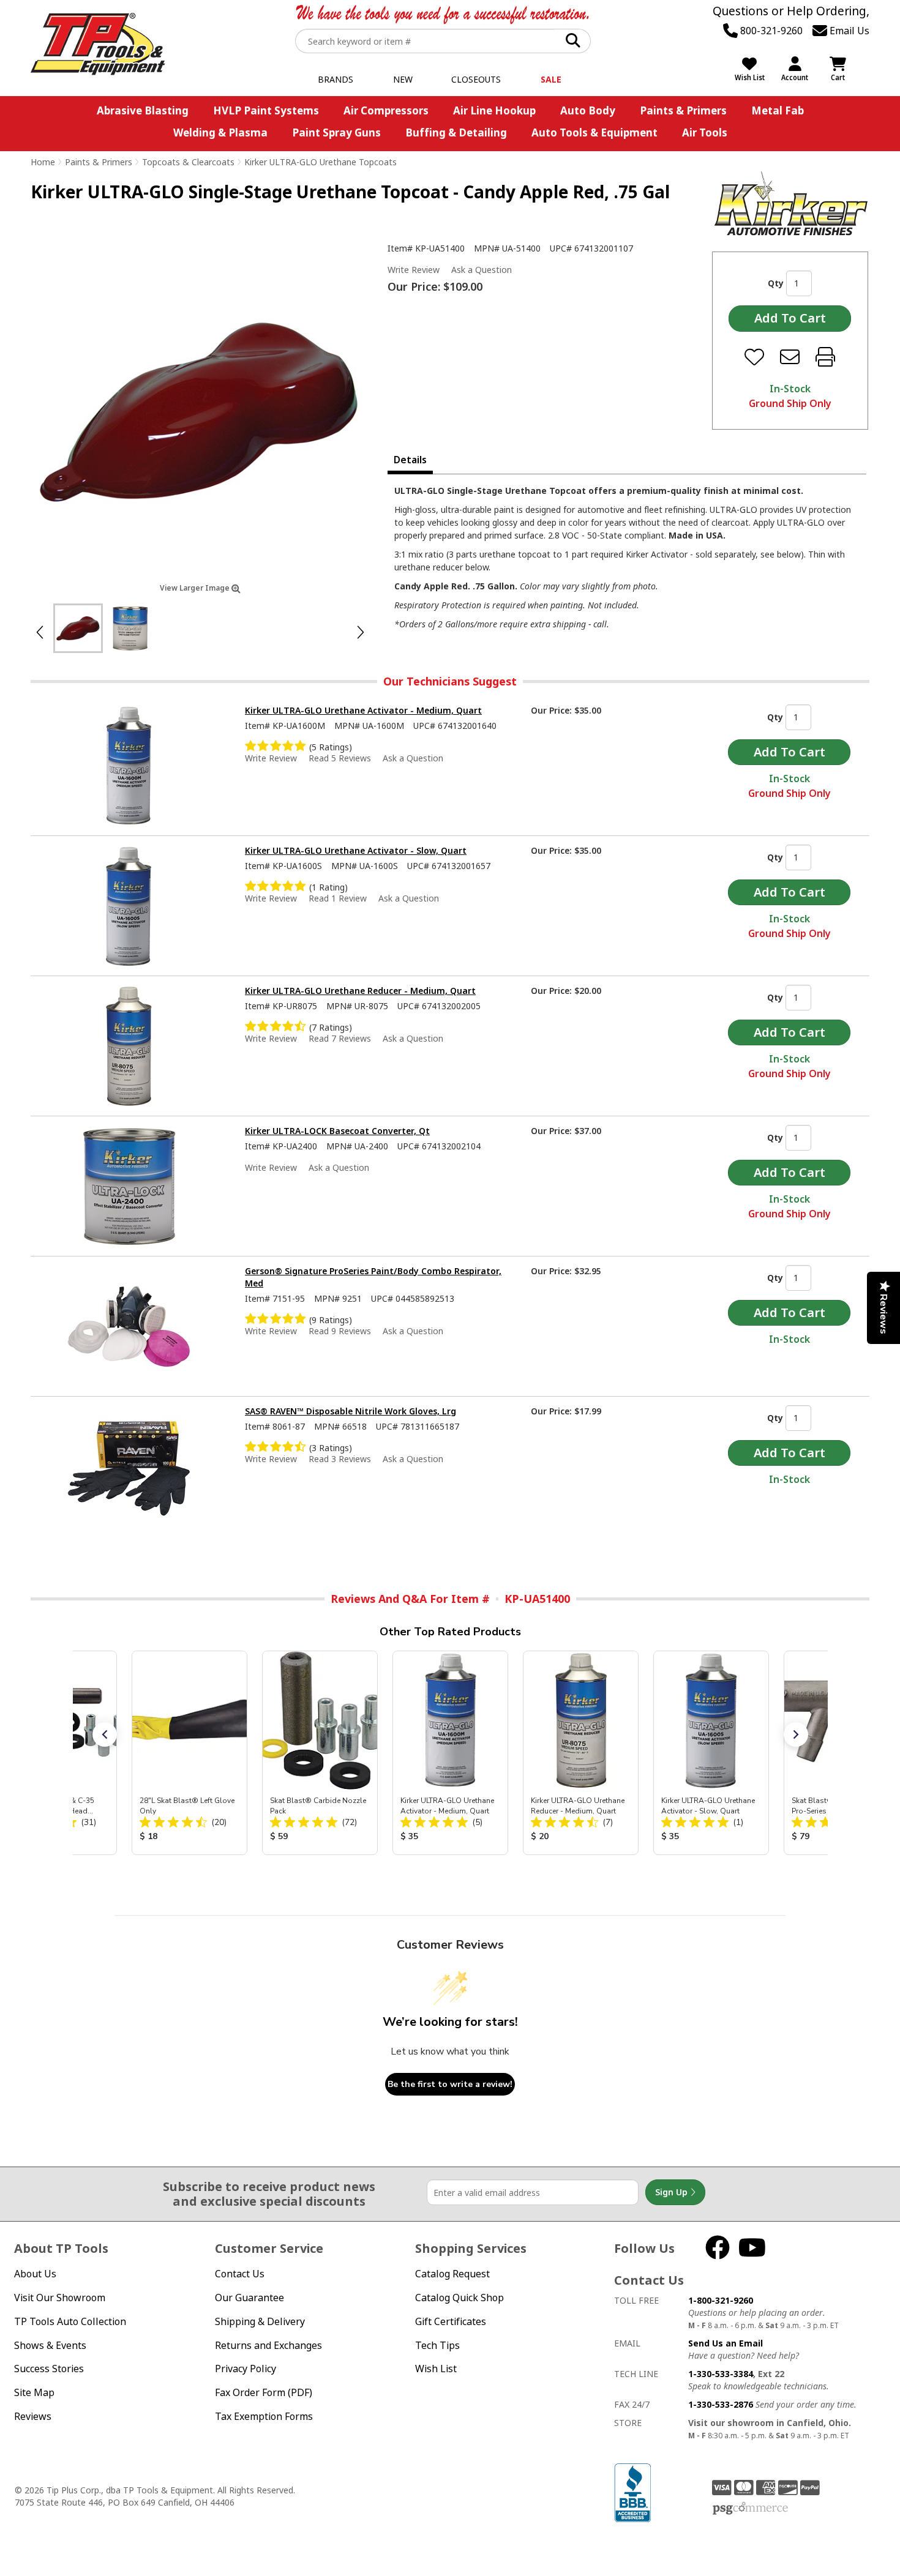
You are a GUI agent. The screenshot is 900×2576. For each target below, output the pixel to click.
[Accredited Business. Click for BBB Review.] (632, 2492)
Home (43, 162)
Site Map (34, 2392)
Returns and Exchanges (268, 2345)
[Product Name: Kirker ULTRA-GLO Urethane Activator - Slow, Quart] (711, 1753)
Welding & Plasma (220, 133)
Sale (551, 79)
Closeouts (476, 79)
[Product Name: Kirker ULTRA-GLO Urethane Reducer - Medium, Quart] (581, 1753)
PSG (750, 2509)
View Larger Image (196, 588)
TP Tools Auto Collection (70, 2321)
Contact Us (240, 2274)
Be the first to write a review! (450, 2084)
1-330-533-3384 (721, 2374)
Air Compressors (386, 110)
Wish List (436, 2369)
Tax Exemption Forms (264, 2416)
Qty (776, 283)
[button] (105, 1734)
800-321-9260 (770, 31)
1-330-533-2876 (721, 2404)
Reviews (33, 2416)
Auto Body (588, 110)
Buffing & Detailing (456, 133)
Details (410, 460)
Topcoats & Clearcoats (188, 162)
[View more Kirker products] (791, 203)
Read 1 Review (338, 898)
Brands (336, 79)
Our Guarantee (249, 2298)
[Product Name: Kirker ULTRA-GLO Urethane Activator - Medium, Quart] (450, 1753)
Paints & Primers (683, 110)
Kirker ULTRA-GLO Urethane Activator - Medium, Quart (363, 710)
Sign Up (673, 2192)
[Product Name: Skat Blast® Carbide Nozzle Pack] (320, 1753)
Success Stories (49, 2369)
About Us (35, 2274)
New (403, 79)
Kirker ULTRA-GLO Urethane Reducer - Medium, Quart (360, 991)
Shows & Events (50, 2345)
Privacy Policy (246, 2369)
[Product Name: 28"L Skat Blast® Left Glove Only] (189, 1753)
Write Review (414, 270)
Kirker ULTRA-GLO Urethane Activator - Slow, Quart (356, 850)
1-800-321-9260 (721, 2300)
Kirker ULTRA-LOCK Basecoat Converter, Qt (337, 1131)
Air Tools (705, 133)
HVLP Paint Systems (266, 110)
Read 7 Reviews (340, 1038)
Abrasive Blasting (143, 110)
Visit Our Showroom (60, 2298)
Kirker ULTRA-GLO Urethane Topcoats (321, 162)
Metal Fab (778, 110)
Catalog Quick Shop (459, 2298)
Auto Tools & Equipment (594, 133)
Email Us (848, 31)
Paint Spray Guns (336, 133)
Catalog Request (452, 2274)
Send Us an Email (726, 2343)
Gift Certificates (451, 2321)
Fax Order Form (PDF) (264, 2392)
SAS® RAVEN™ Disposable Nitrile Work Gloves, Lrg (351, 1411)
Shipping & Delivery (260, 2321)
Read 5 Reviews (340, 758)
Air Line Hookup (494, 110)
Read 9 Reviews (340, 1331)
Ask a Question (482, 270)
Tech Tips (437, 2345)
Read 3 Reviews (340, 1459)
